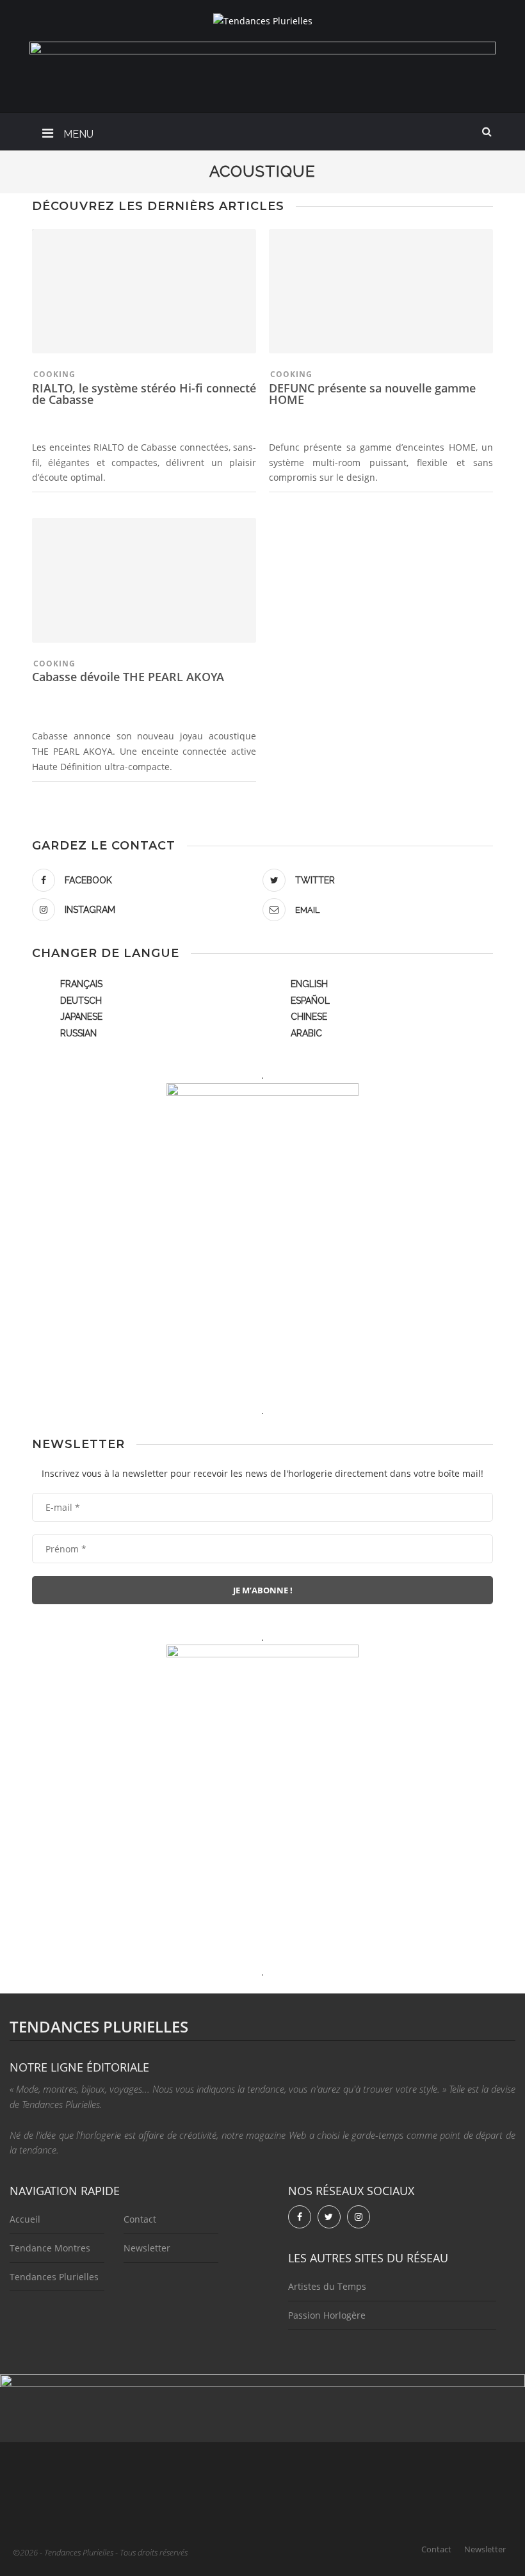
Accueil (25, 2219)
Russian (78, 1033)
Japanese (81, 1017)
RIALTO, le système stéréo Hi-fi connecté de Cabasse (144, 394)
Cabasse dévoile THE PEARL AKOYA (128, 677)
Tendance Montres (50, 2248)
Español (310, 1001)
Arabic (306, 1033)
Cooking (54, 374)
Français (81, 984)
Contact (140, 2219)
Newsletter (147, 2248)
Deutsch (81, 1001)
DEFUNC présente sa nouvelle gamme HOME (372, 394)
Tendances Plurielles (54, 2277)
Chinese (309, 1017)
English (309, 984)
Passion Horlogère (327, 2315)
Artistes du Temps (327, 2286)
